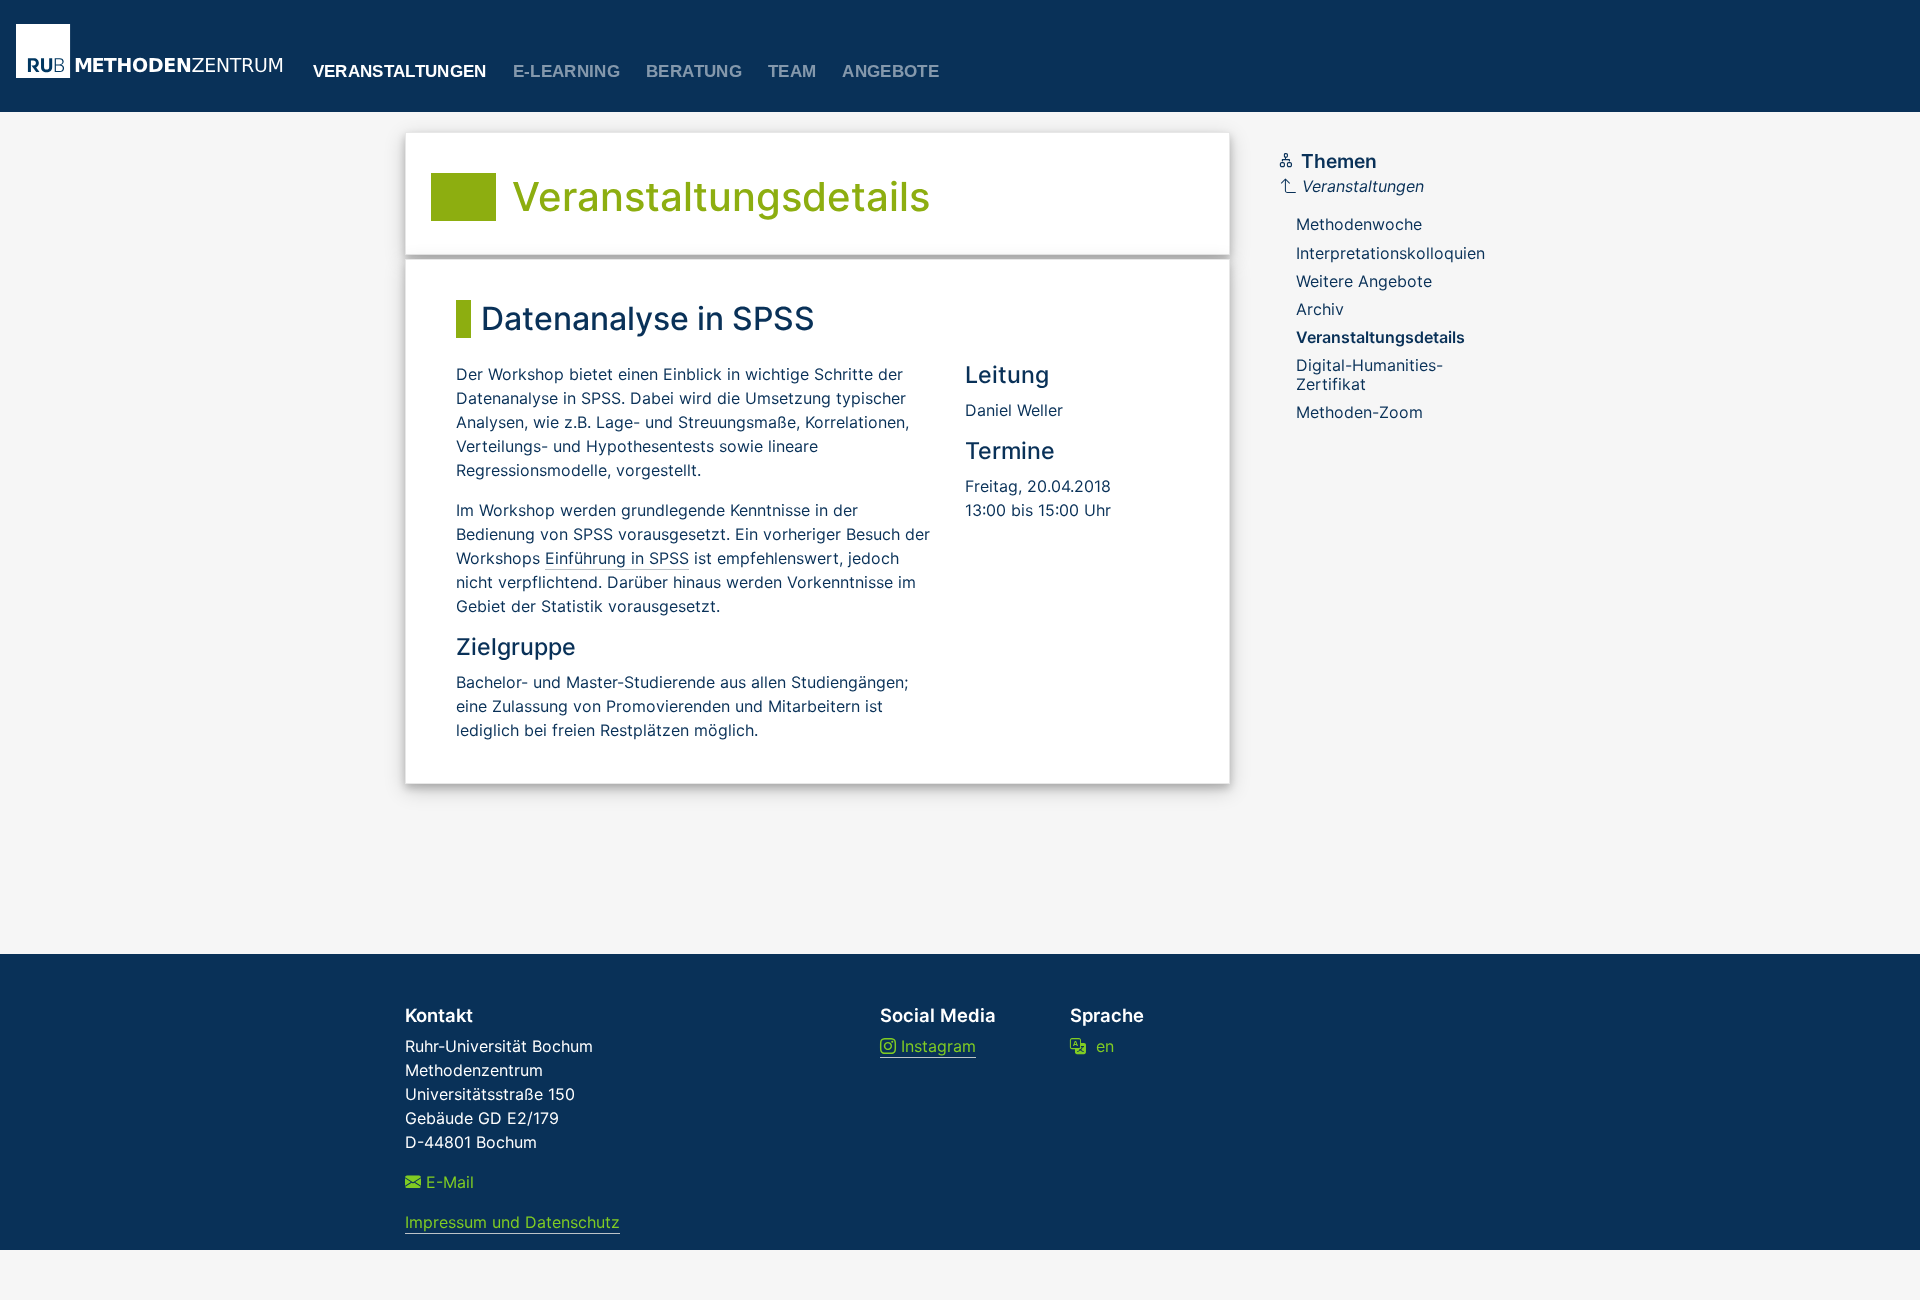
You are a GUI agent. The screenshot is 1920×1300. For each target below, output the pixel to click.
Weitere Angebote (1364, 281)
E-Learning (566, 71)
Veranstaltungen (400, 71)
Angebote (890, 71)
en (1100, 1046)
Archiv (1320, 309)
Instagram (936, 1046)
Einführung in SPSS (617, 558)
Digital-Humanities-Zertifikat (1369, 374)
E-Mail (447, 1182)
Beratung (694, 71)
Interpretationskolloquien (1390, 253)
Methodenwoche (1359, 224)
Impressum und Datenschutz (512, 1222)
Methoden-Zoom (1359, 412)
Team (792, 71)
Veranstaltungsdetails (1380, 337)
